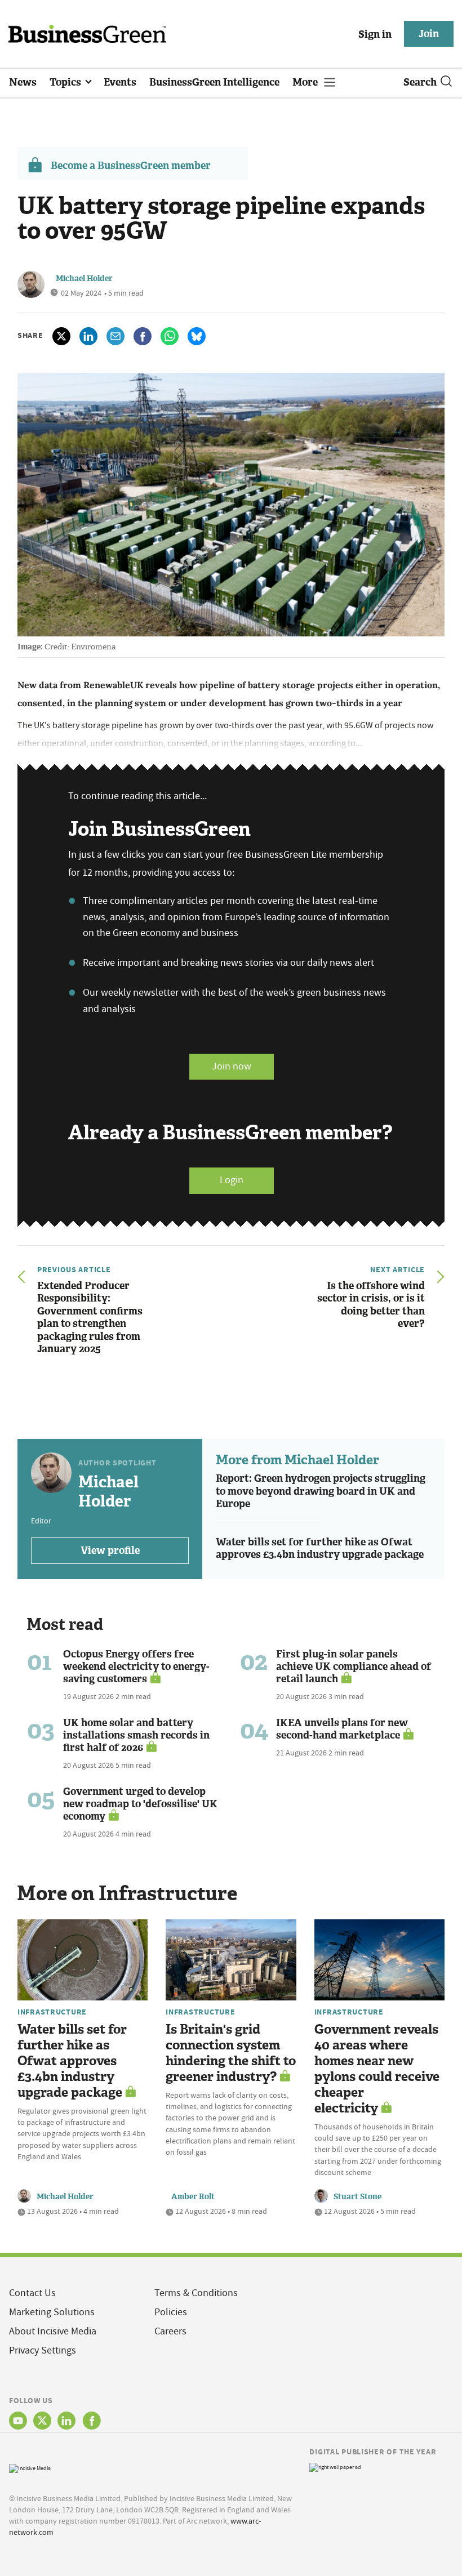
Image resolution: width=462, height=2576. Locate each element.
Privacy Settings (43, 2350)
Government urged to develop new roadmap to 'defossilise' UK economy (140, 1804)
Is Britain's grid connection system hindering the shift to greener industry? (231, 2053)
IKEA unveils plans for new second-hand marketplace (342, 1729)
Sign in (375, 34)
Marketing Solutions (52, 2312)
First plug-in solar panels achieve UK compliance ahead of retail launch (354, 1666)
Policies (171, 2312)
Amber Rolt (193, 2197)
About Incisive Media (53, 2331)
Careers (170, 2331)
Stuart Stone (357, 2197)
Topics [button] (66, 82)
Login (232, 1180)
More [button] (306, 82)
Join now (232, 1066)
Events (120, 82)
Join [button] (429, 34)
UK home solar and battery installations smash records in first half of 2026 (136, 1735)
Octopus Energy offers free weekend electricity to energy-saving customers (136, 1666)
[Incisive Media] (30, 2467)
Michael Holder (84, 278)
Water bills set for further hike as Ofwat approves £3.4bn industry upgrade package (320, 1548)
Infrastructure (52, 2012)
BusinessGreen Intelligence (214, 82)
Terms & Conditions (196, 2293)
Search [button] (420, 82)
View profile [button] (110, 1550)
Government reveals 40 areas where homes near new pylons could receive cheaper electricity (377, 2069)
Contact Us (32, 2293)
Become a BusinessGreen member (131, 166)
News (23, 82)
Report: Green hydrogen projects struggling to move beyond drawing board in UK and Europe (321, 1491)
